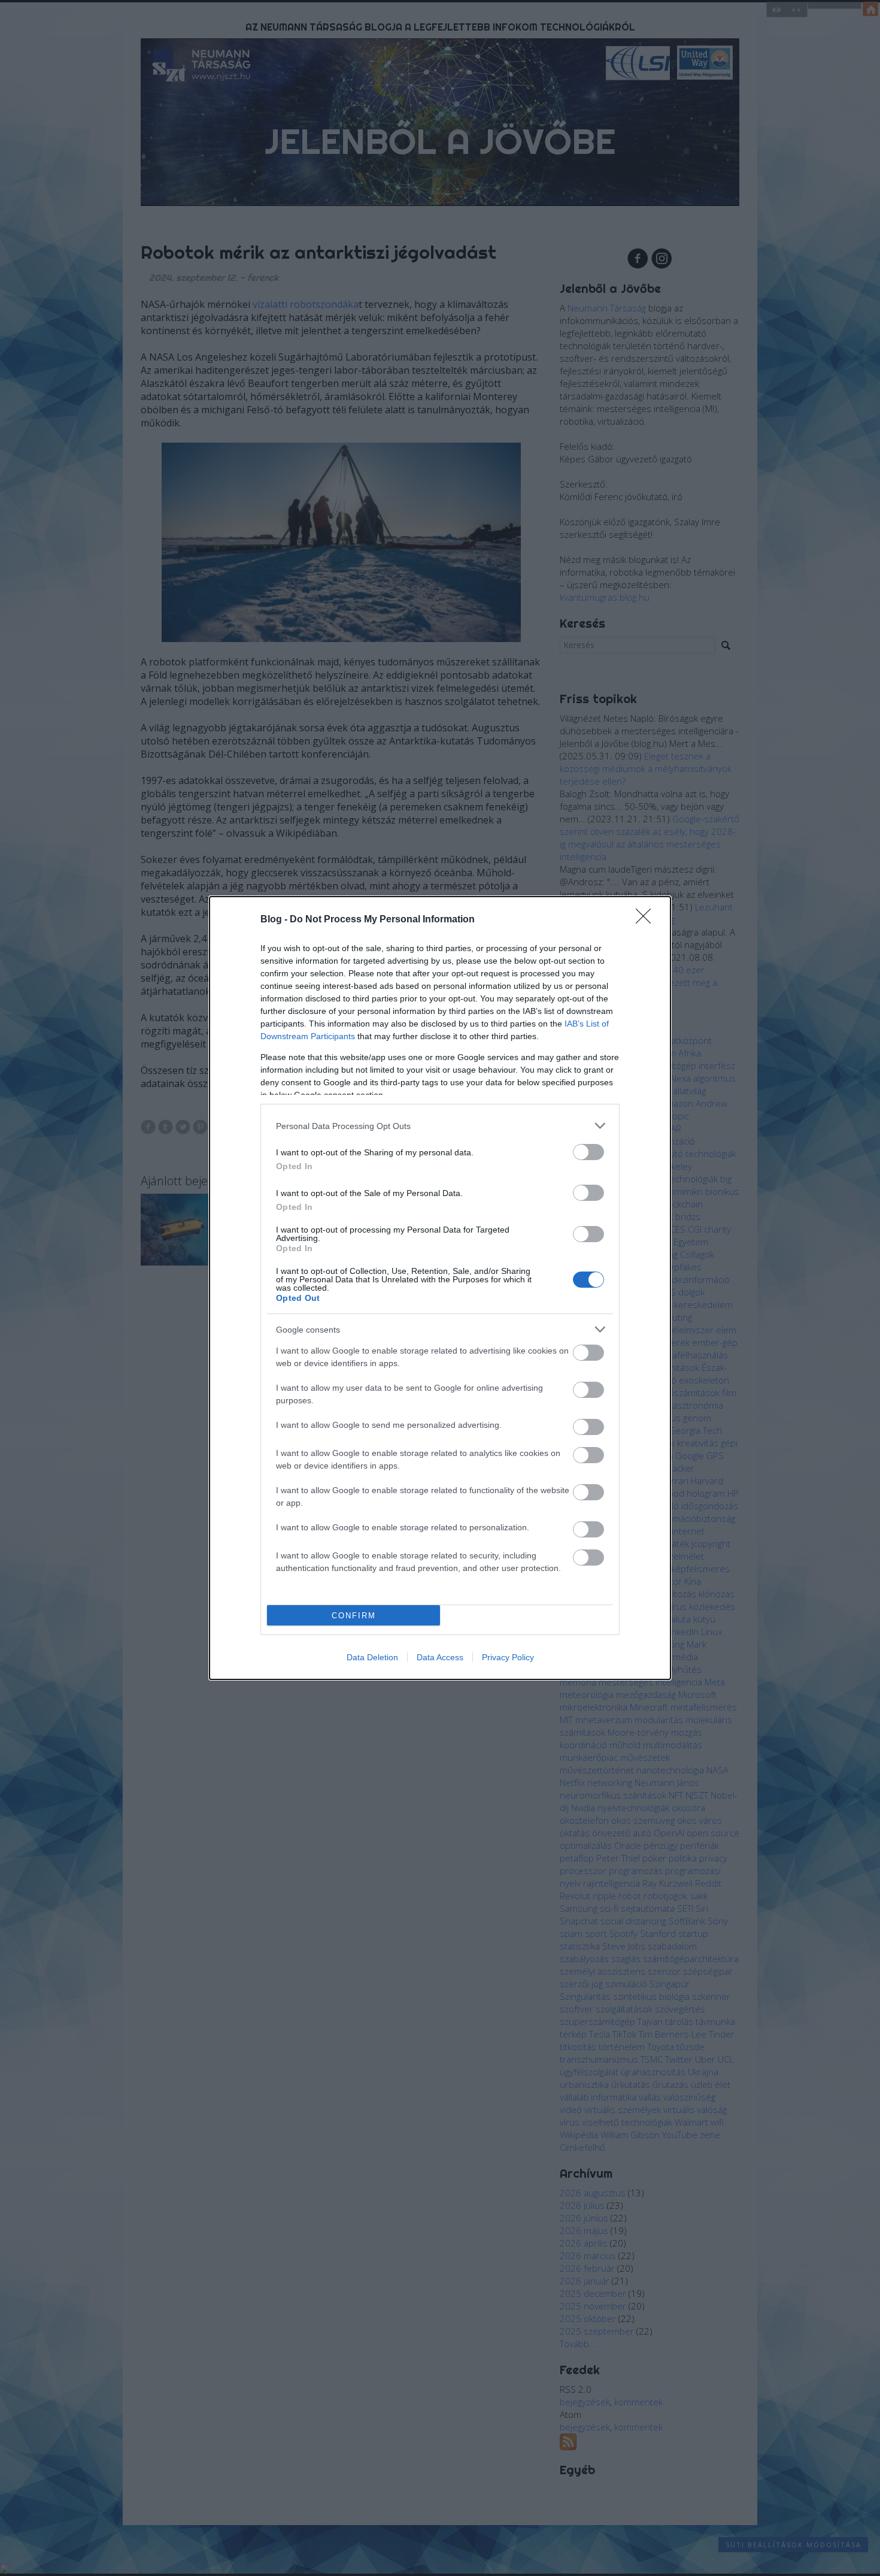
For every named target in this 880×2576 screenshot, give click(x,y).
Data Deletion (372, 1657)
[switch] (588, 1152)
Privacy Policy (508, 1657)
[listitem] (440, 1126)
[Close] (647, 920)
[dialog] (440, 1288)
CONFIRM (354, 1616)
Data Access (440, 1657)
